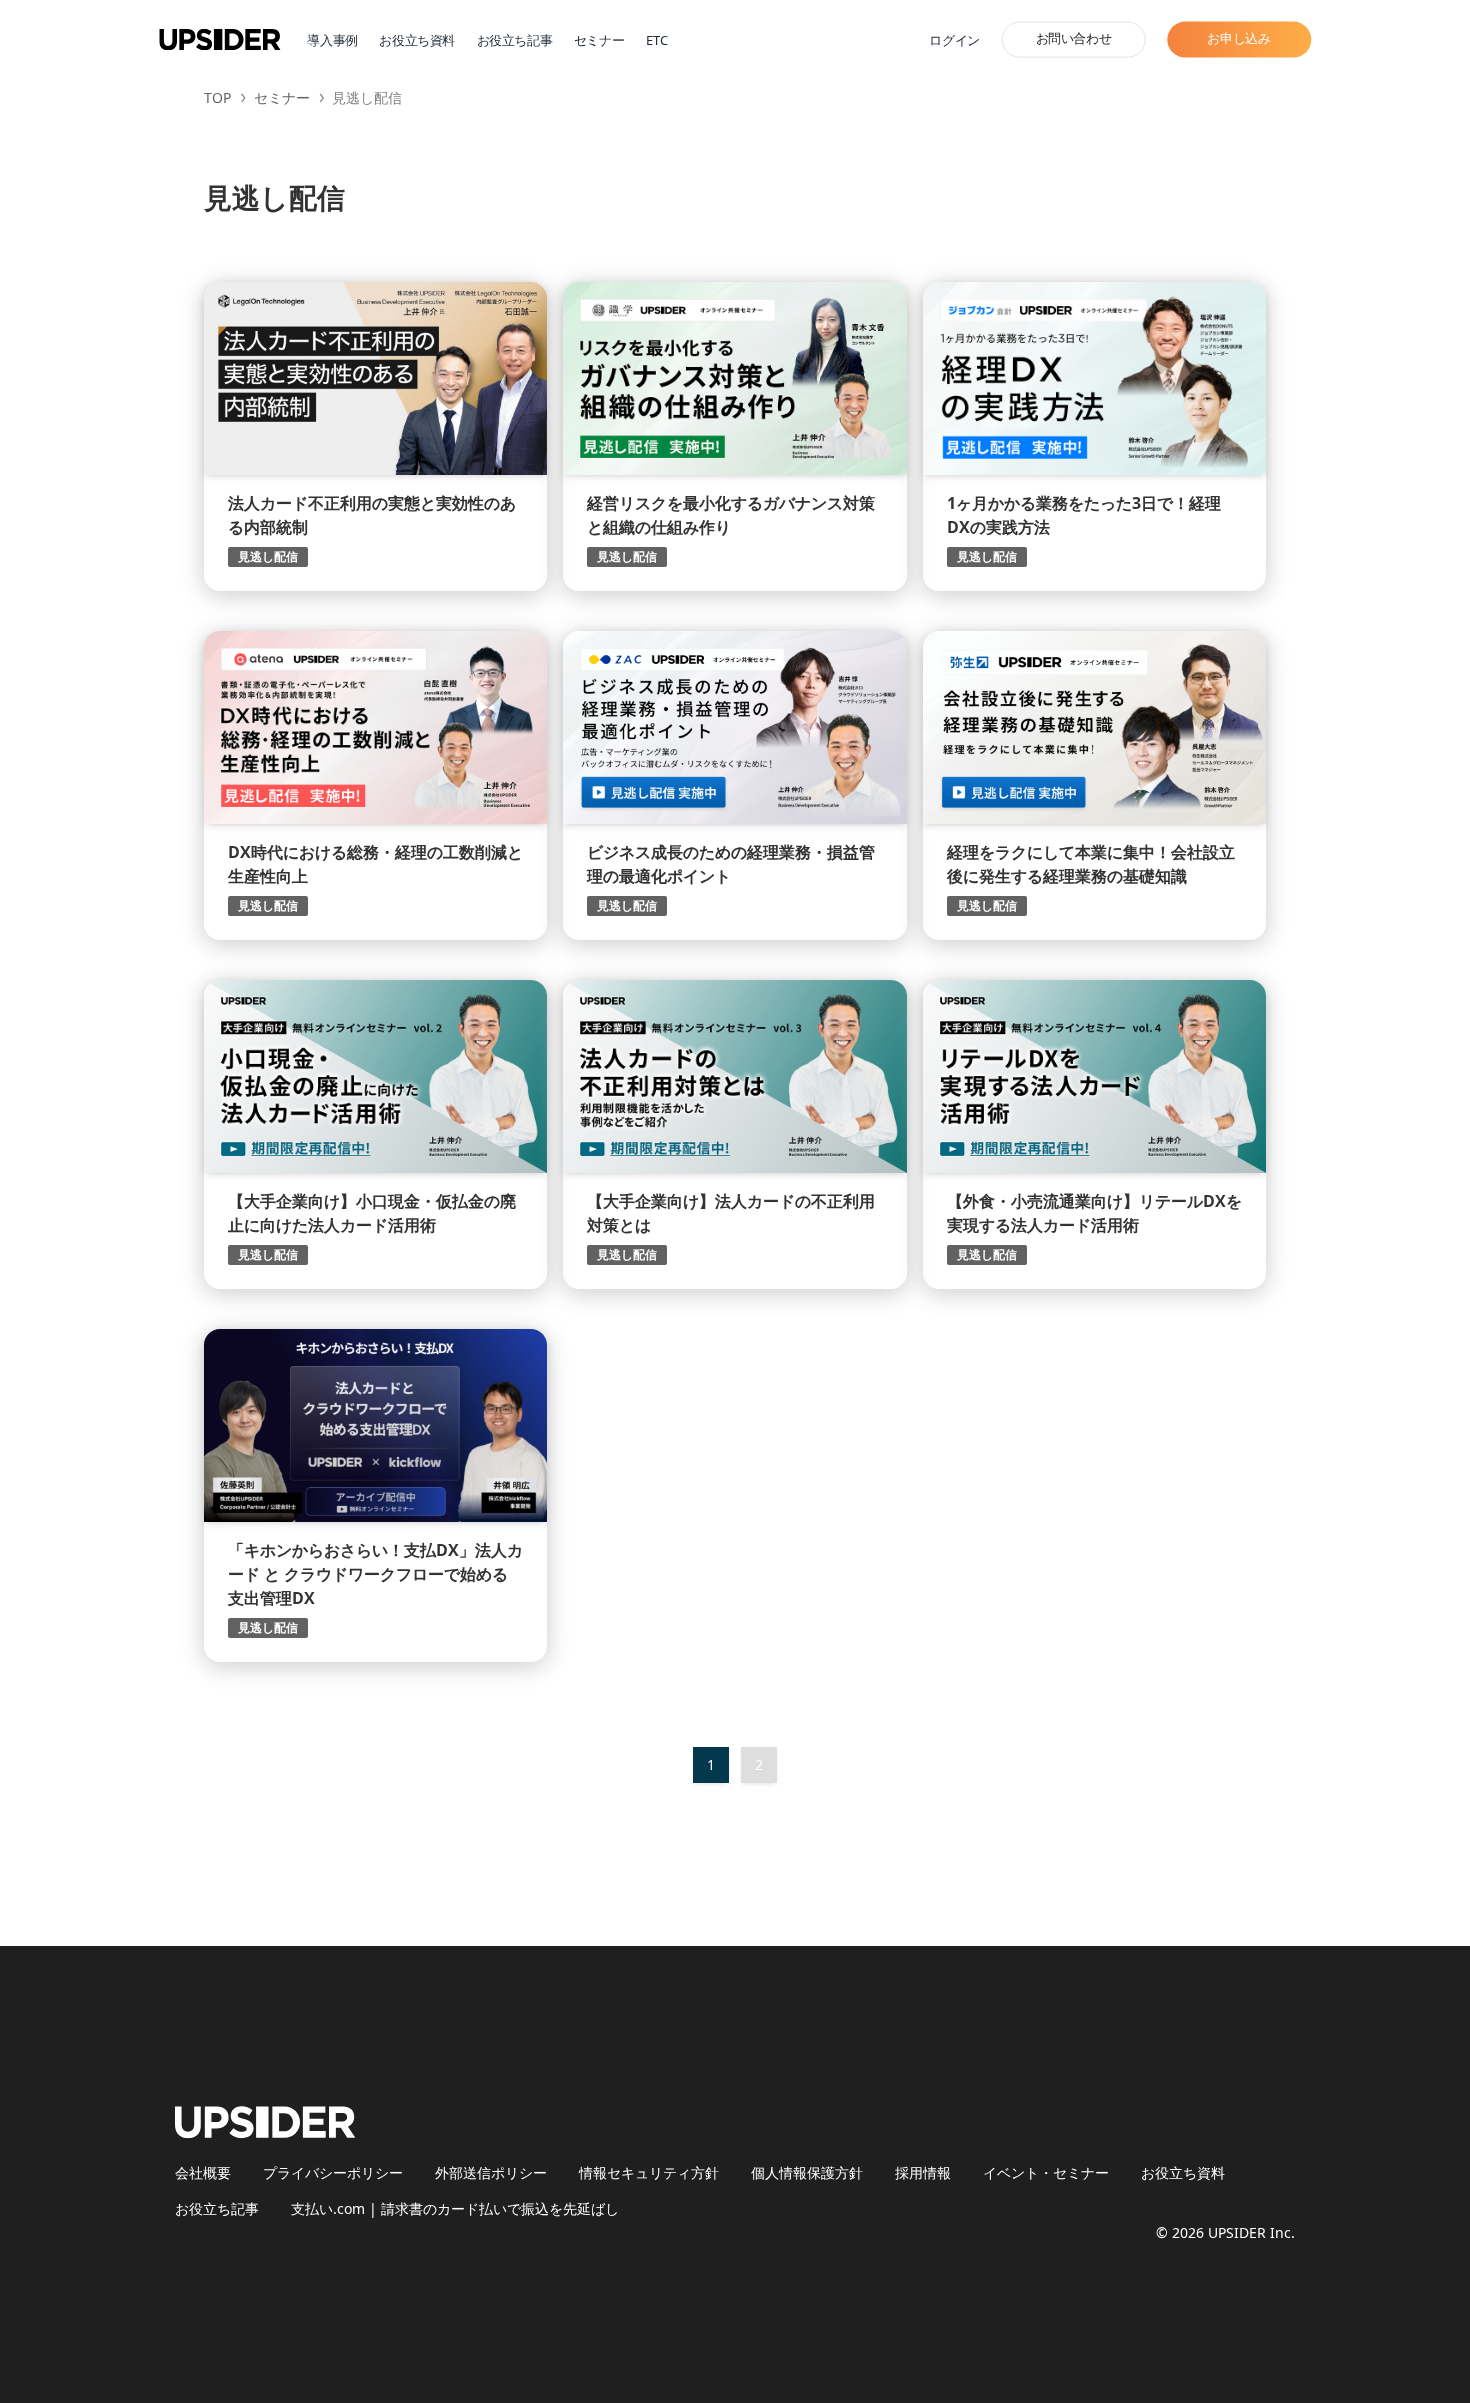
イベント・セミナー (1046, 2172)
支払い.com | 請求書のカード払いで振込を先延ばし (455, 2208)
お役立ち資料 (417, 40)
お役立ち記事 (515, 40)
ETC (657, 40)
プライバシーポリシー (333, 2172)
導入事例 (332, 40)
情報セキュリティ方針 (649, 2172)
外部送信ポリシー (491, 2172)
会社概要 (203, 2172)
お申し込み (1238, 39)
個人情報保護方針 (807, 2172)
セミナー (599, 40)
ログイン (954, 40)
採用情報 (923, 2172)
